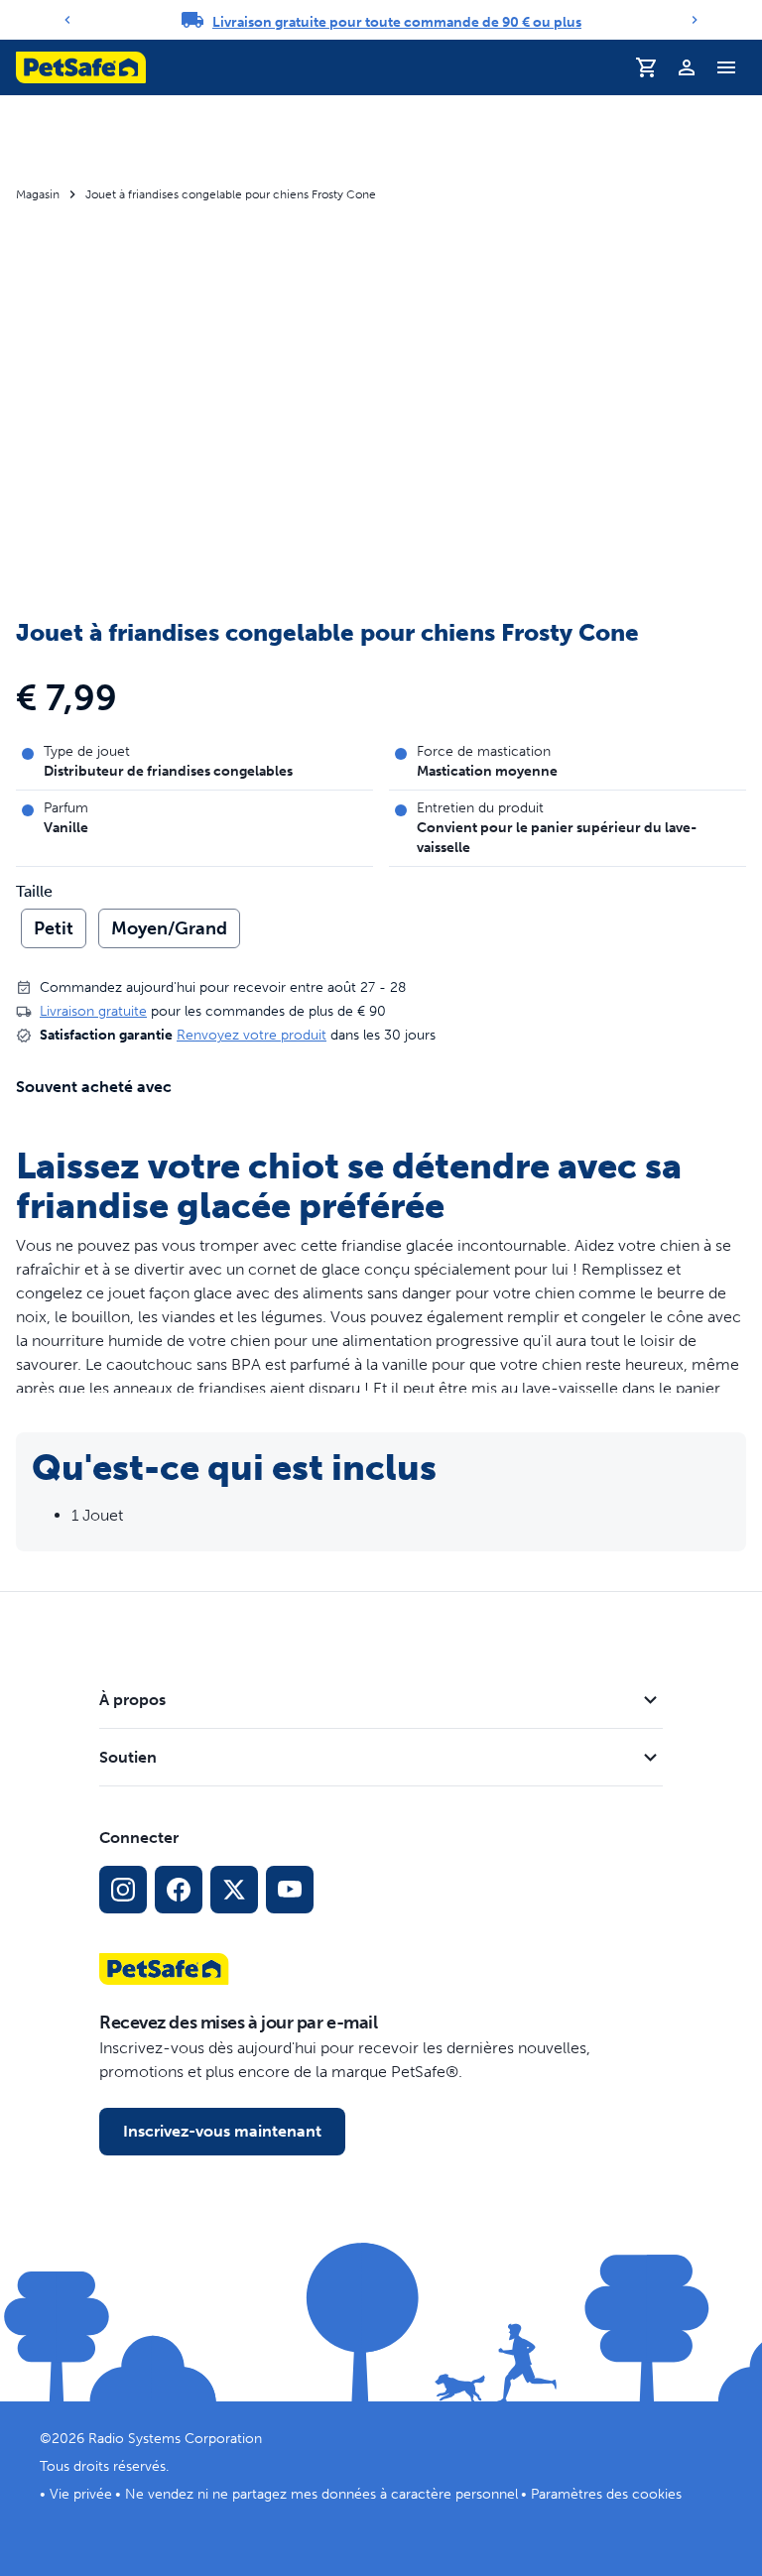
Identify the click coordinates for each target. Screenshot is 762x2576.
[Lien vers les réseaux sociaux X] (234, 1890)
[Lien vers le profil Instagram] (123, 1890)
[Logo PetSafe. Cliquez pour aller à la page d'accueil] (81, 67)
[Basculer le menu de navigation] (726, 67)
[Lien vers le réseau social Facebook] (179, 1890)
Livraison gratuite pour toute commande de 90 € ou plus (397, 22)
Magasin (38, 194)
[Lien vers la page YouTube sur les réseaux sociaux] (290, 1890)
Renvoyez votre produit (252, 1035)
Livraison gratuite (93, 1011)
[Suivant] (695, 20)
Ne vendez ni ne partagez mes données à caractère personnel (321, 2494)
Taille (34, 892)
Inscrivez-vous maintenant (222, 2131)
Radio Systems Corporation (175, 2439)
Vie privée (81, 2494)
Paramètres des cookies (606, 2494)
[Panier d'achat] (647, 67)
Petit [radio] (54, 928)
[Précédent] (67, 20)
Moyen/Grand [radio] (169, 928)
